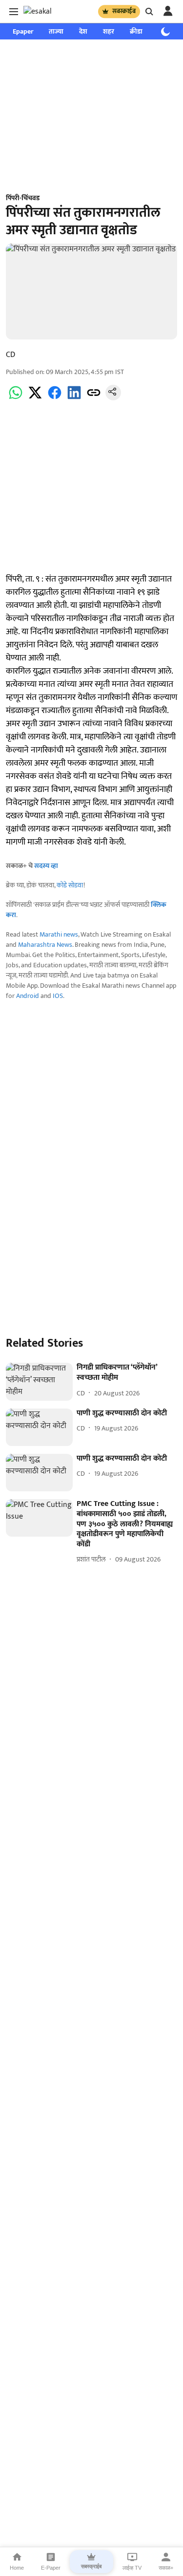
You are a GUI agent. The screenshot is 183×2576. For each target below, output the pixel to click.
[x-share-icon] (35, 398)
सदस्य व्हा (46, 866)
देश (83, 31)
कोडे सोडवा (70, 885)
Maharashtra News (45, 945)
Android (28, 996)
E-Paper (51, 2568)
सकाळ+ (166, 2568)
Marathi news (59, 934)
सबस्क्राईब (124, 11)
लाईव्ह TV (132, 2568)
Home (17, 2568)
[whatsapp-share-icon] (16, 398)
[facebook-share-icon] (55, 398)
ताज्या (56, 31)
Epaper (23, 31)
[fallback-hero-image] (39, 1382)
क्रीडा (136, 31)
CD (10, 355)
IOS (58, 996)
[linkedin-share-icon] (74, 398)
